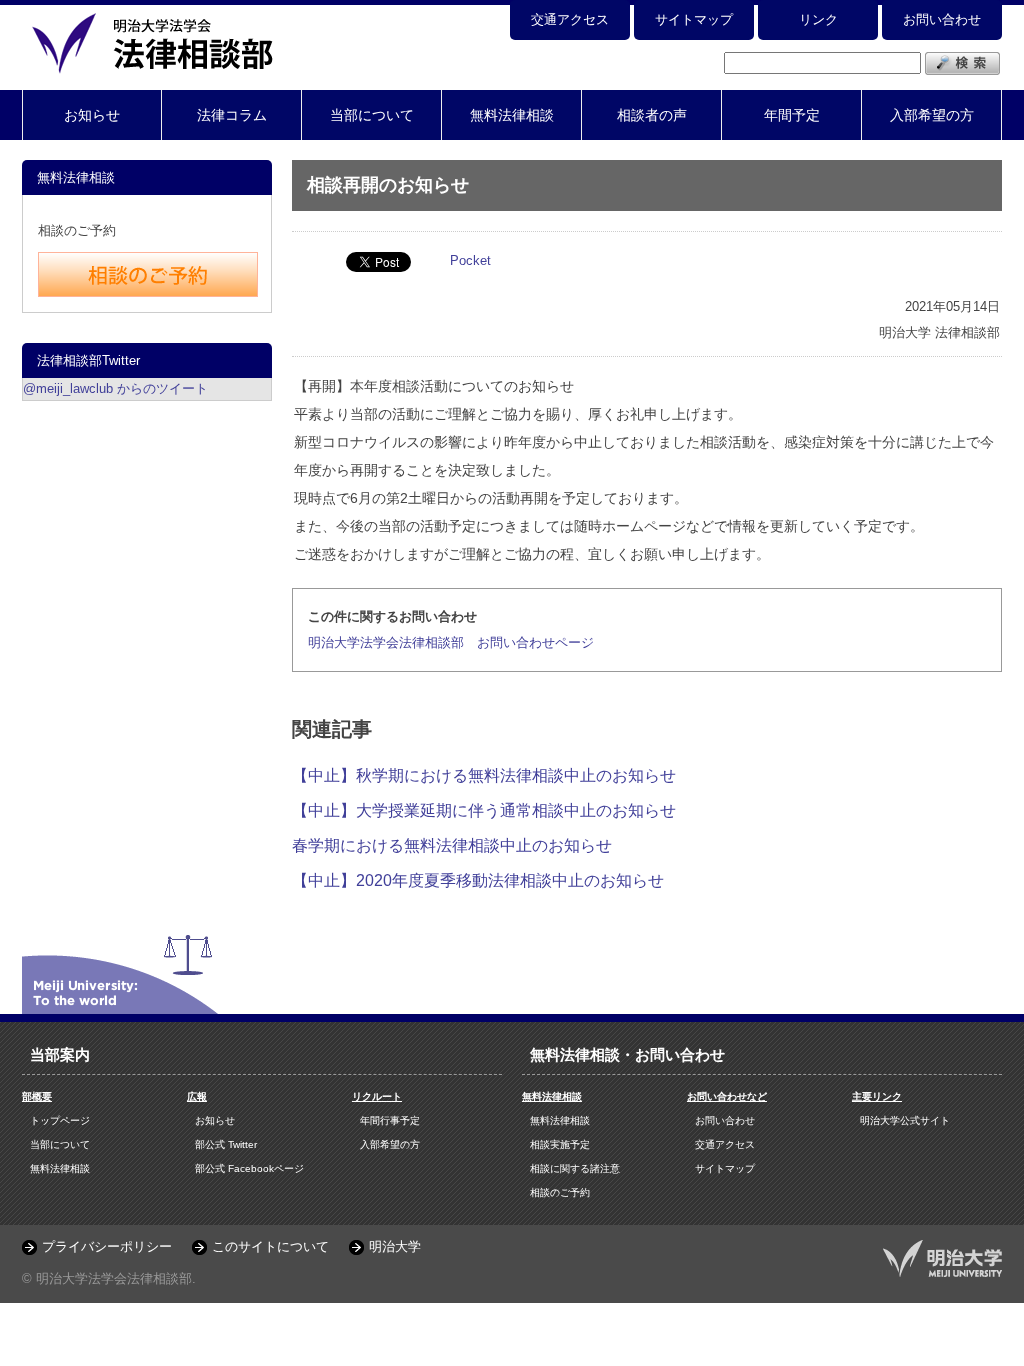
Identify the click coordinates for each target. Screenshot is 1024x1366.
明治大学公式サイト (905, 1120)
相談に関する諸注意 (575, 1168)
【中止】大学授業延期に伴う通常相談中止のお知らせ (484, 810)
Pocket (470, 260)
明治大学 (395, 1246)
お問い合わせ (942, 19)
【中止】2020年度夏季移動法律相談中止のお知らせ (478, 880)
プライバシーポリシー (107, 1246)
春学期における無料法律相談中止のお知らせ (452, 845)
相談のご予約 (560, 1192)
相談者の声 (652, 115)
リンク (818, 19)
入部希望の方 (932, 115)
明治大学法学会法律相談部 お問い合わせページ (451, 642)
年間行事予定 (390, 1120)
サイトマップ (694, 19)
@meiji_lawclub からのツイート (115, 388)
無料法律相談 (512, 115)
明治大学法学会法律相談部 (157, 43)
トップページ (60, 1120)
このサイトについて (270, 1246)
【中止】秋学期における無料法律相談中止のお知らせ (484, 775)
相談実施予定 (560, 1144)
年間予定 (792, 115)
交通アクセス (570, 19)
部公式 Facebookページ (249, 1168)
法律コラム (232, 115)
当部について (372, 115)
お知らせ (92, 115)
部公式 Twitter (226, 1144)
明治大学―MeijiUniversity (942, 1258)
